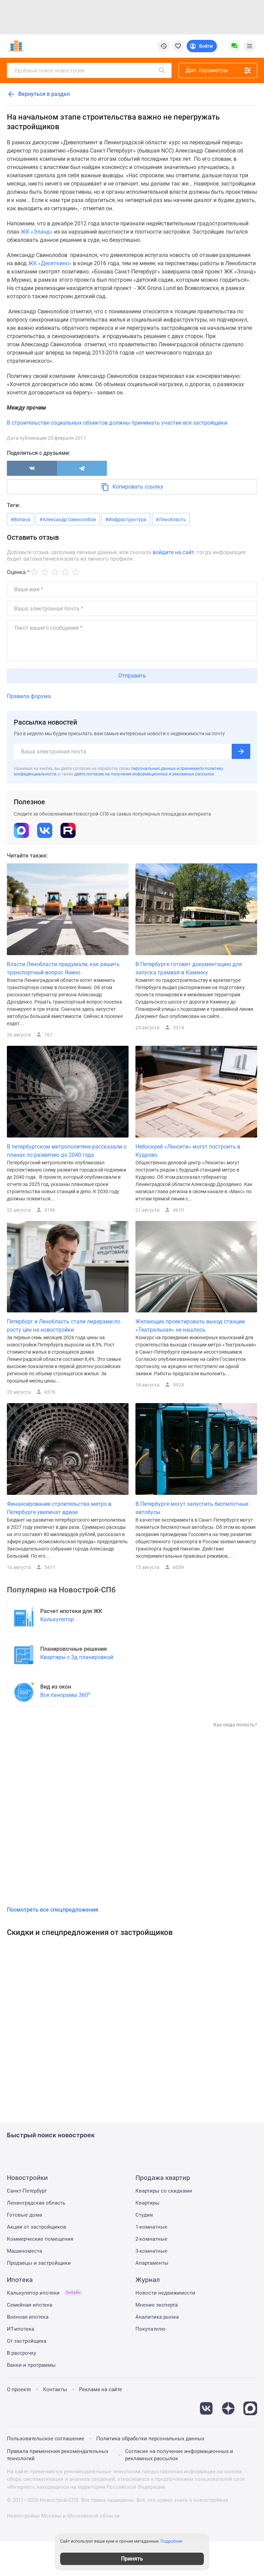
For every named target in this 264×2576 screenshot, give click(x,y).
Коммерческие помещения (40, 2239)
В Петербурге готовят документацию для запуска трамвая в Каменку (189, 968)
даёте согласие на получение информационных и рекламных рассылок (144, 774)
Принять (132, 2559)
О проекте (19, 2389)
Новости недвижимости (165, 2293)
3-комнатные (151, 2251)
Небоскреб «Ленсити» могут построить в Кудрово (188, 1151)
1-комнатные (151, 2227)
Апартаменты (152, 2263)
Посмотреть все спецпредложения (53, 1910)
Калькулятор (57, 1619)
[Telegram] (82, 468)
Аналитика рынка (157, 2317)
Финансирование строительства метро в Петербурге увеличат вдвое (59, 1508)
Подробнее (171, 2541)
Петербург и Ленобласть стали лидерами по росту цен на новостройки (64, 1326)
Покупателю (150, 2329)
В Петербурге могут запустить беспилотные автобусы (192, 1508)
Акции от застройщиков (37, 2227)
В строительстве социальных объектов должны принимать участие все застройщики (117, 423)
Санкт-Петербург (27, 2191)
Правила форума (29, 696)
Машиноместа (24, 2251)
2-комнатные (151, 2239)
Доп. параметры (207, 70)
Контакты (55, 2389)
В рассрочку (21, 2353)
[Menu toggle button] (250, 46)
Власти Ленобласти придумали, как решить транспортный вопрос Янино (63, 968)
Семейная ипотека (30, 2305)
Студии (144, 2215)
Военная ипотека (28, 2317)
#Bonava (20, 519)
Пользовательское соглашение (46, 2439)
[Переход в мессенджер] (250, 2405)
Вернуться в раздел (43, 94)
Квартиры (147, 2203)
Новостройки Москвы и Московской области (63, 2516)
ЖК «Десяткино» (50, 263)
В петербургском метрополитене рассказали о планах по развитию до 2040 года (67, 1151)
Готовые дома (24, 2215)
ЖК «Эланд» (37, 232)
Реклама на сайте (101, 2389)
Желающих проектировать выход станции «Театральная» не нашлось (190, 1326)
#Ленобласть (171, 519)
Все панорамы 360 (65, 1695)
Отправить (132, 676)
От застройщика (27, 2341)
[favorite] (178, 46)
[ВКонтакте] (32, 468)
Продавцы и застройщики (39, 2263)
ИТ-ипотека (20, 2329)
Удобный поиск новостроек (49, 71)
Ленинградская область (36, 2203)
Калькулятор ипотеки (44, 2293)
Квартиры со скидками (164, 2191)
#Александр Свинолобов (68, 519)
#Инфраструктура (126, 519)
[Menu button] (234, 46)
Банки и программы (31, 2365)
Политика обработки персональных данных (150, 2439)
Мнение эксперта (157, 2305)
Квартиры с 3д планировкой (77, 1657)
